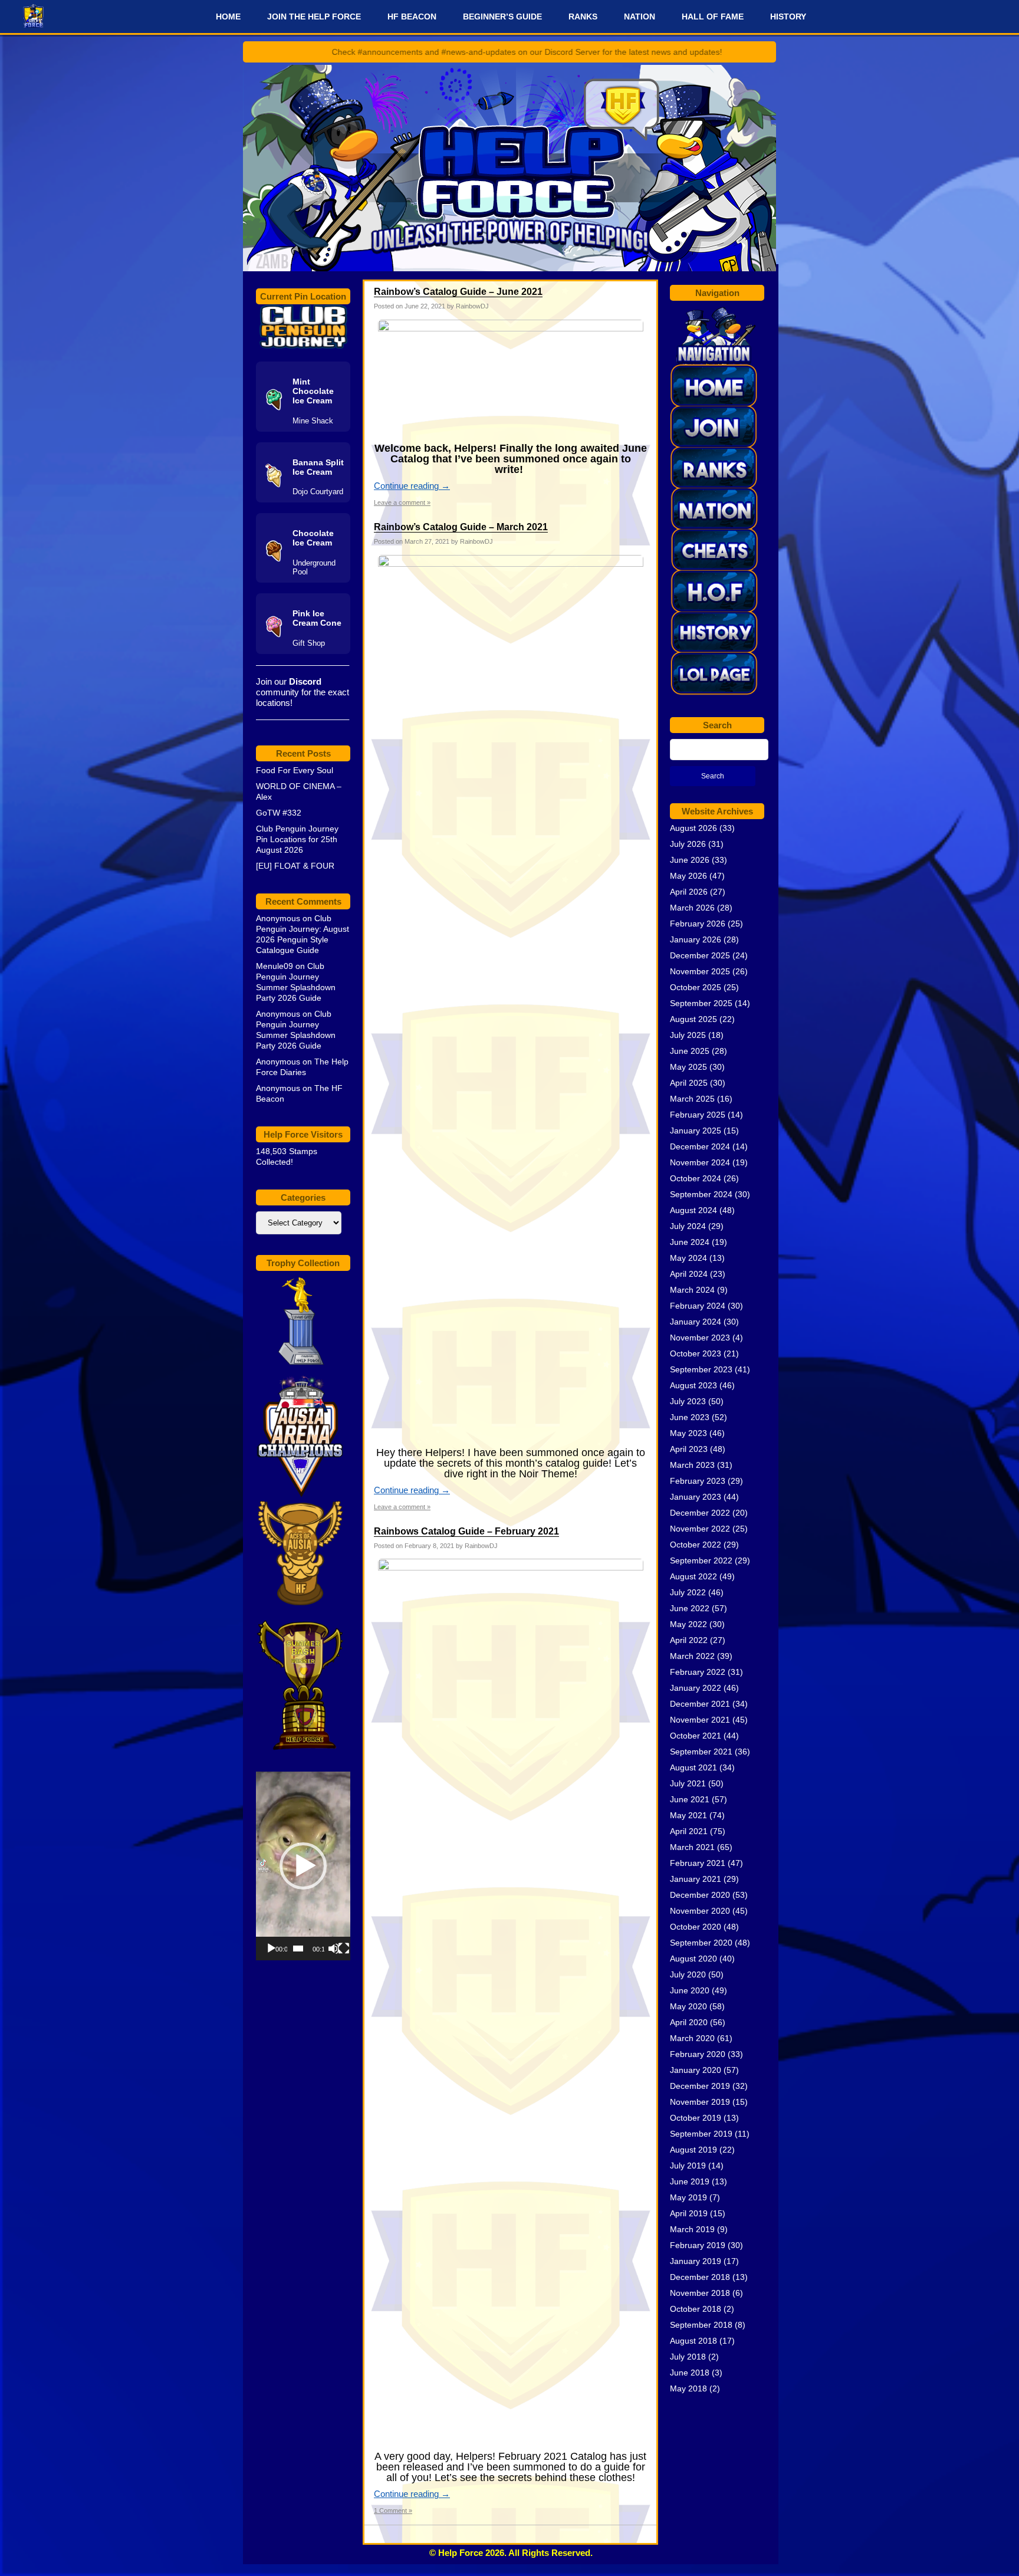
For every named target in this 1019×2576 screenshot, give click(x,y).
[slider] (298, 1949)
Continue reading (412, 486)
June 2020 (690, 1990)
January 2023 (696, 1497)
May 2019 (688, 2197)
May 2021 (688, 1815)
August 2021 (693, 1767)
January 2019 (696, 2261)
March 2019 (692, 2229)
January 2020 (696, 2070)
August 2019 (693, 2150)
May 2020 (688, 2006)
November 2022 (700, 1529)
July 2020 (688, 1974)
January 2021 (696, 1879)
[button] (303, 1866)
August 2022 (693, 1576)
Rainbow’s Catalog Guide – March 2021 (461, 527)
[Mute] (334, 1949)
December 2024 (700, 1146)
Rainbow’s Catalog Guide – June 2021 (458, 292)
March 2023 (692, 1465)
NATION (640, 17)
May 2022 (688, 1624)
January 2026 (696, 939)
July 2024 (688, 1226)
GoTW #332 (279, 813)
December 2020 (700, 1895)
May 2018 (688, 2388)
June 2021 (690, 1799)
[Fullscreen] (344, 1949)
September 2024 (701, 1194)
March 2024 (692, 1290)
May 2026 (688, 876)
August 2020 (693, 1959)
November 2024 (700, 1162)
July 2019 (688, 2166)
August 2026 (693, 828)
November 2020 (700, 1911)
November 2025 (700, 971)
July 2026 (688, 844)
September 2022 (701, 1560)
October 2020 (696, 1927)
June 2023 (690, 1417)
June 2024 (690, 1242)
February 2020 (698, 2054)
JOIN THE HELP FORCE (314, 17)
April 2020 (689, 2022)
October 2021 (696, 1736)
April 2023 (689, 1449)
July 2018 (688, 2357)
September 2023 (701, 1369)
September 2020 (701, 1943)
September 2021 (701, 1752)
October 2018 (696, 2309)
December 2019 (700, 2086)
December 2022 (700, 1513)
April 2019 (689, 2213)
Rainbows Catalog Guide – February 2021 (466, 1531)
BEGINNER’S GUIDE (502, 17)
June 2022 (690, 1608)
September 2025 (701, 1003)
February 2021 (698, 1863)
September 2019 (701, 2134)
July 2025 (688, 1035)
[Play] (271, 1949)
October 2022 (696, 1545)
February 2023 (698, 1481)
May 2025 (688, 1067)
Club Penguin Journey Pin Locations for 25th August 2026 (297, 839)
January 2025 (696, 1131)
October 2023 (696, 1353)
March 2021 (692, 1847)
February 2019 (698, 2245)
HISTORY (788, 17)
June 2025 (690, 1051)
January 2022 (696, 1688)
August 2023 (693, 1385)
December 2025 (700, 955)
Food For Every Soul (295, 770)
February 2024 (698, 1306)
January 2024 (696, 1322)
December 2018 (700, 2277)
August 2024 (693, 1210)
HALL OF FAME (713, 17)
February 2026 (698, 924)
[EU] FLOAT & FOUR (295, 866)
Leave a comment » (402, 502)
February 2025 (698, 1115)
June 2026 (690, 860)
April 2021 (689, 1831)
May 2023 (688, 1433)
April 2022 (689, 1640)
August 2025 (693, 1019)
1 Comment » (393, 2511)
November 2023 (700, 1338)
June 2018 (690, 2373)
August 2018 (693, 2341)
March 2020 (692, 2038)
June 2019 (690, 2181)
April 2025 (689, 1083)
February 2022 (698, 1672)
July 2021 (688, 1783)
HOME (228, 17)
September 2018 (701, 2325)
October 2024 (696, 1178)
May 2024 (688, 1258)
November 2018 (700, 2293)
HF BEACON (412, 17)
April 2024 (689, 1274)
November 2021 (700, 1720)
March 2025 (692, 1099)
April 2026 (689, 892)
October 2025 (696, 987)
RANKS (583, 17)
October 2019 (696, 2118)
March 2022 (692, 1656)
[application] (303, 1866)
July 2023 (688, 1401)
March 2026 (692, 908)
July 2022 (688, 1592)
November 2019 (700, 2102)
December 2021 (700, 1704)
